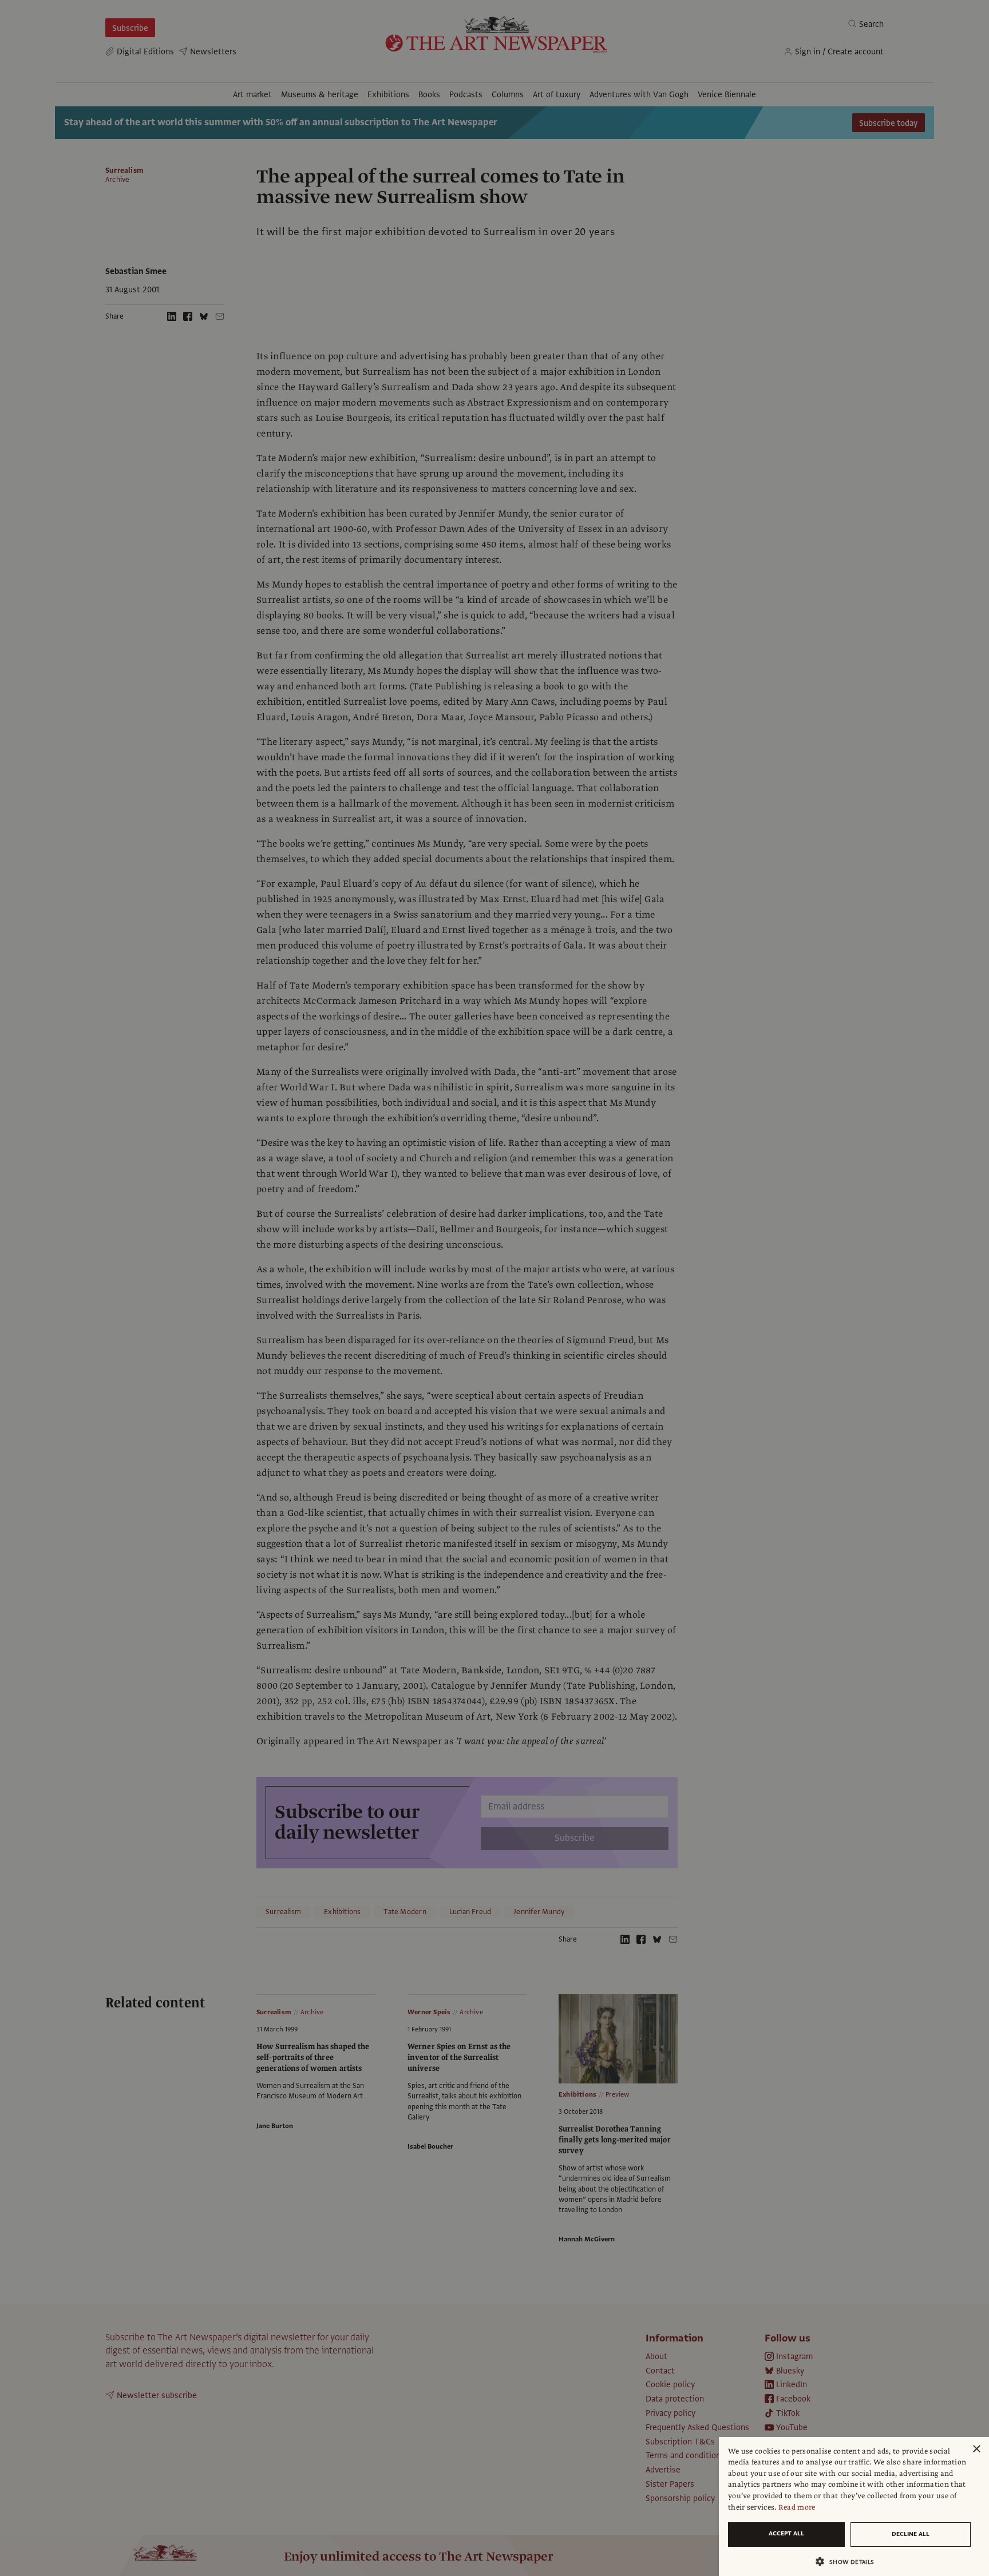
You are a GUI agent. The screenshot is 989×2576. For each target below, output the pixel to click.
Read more (797, 2507)
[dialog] (854, 2506)
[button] (849, 2561)
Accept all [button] (786, 2533)
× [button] (976, 2449)
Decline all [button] (911, 2534)
